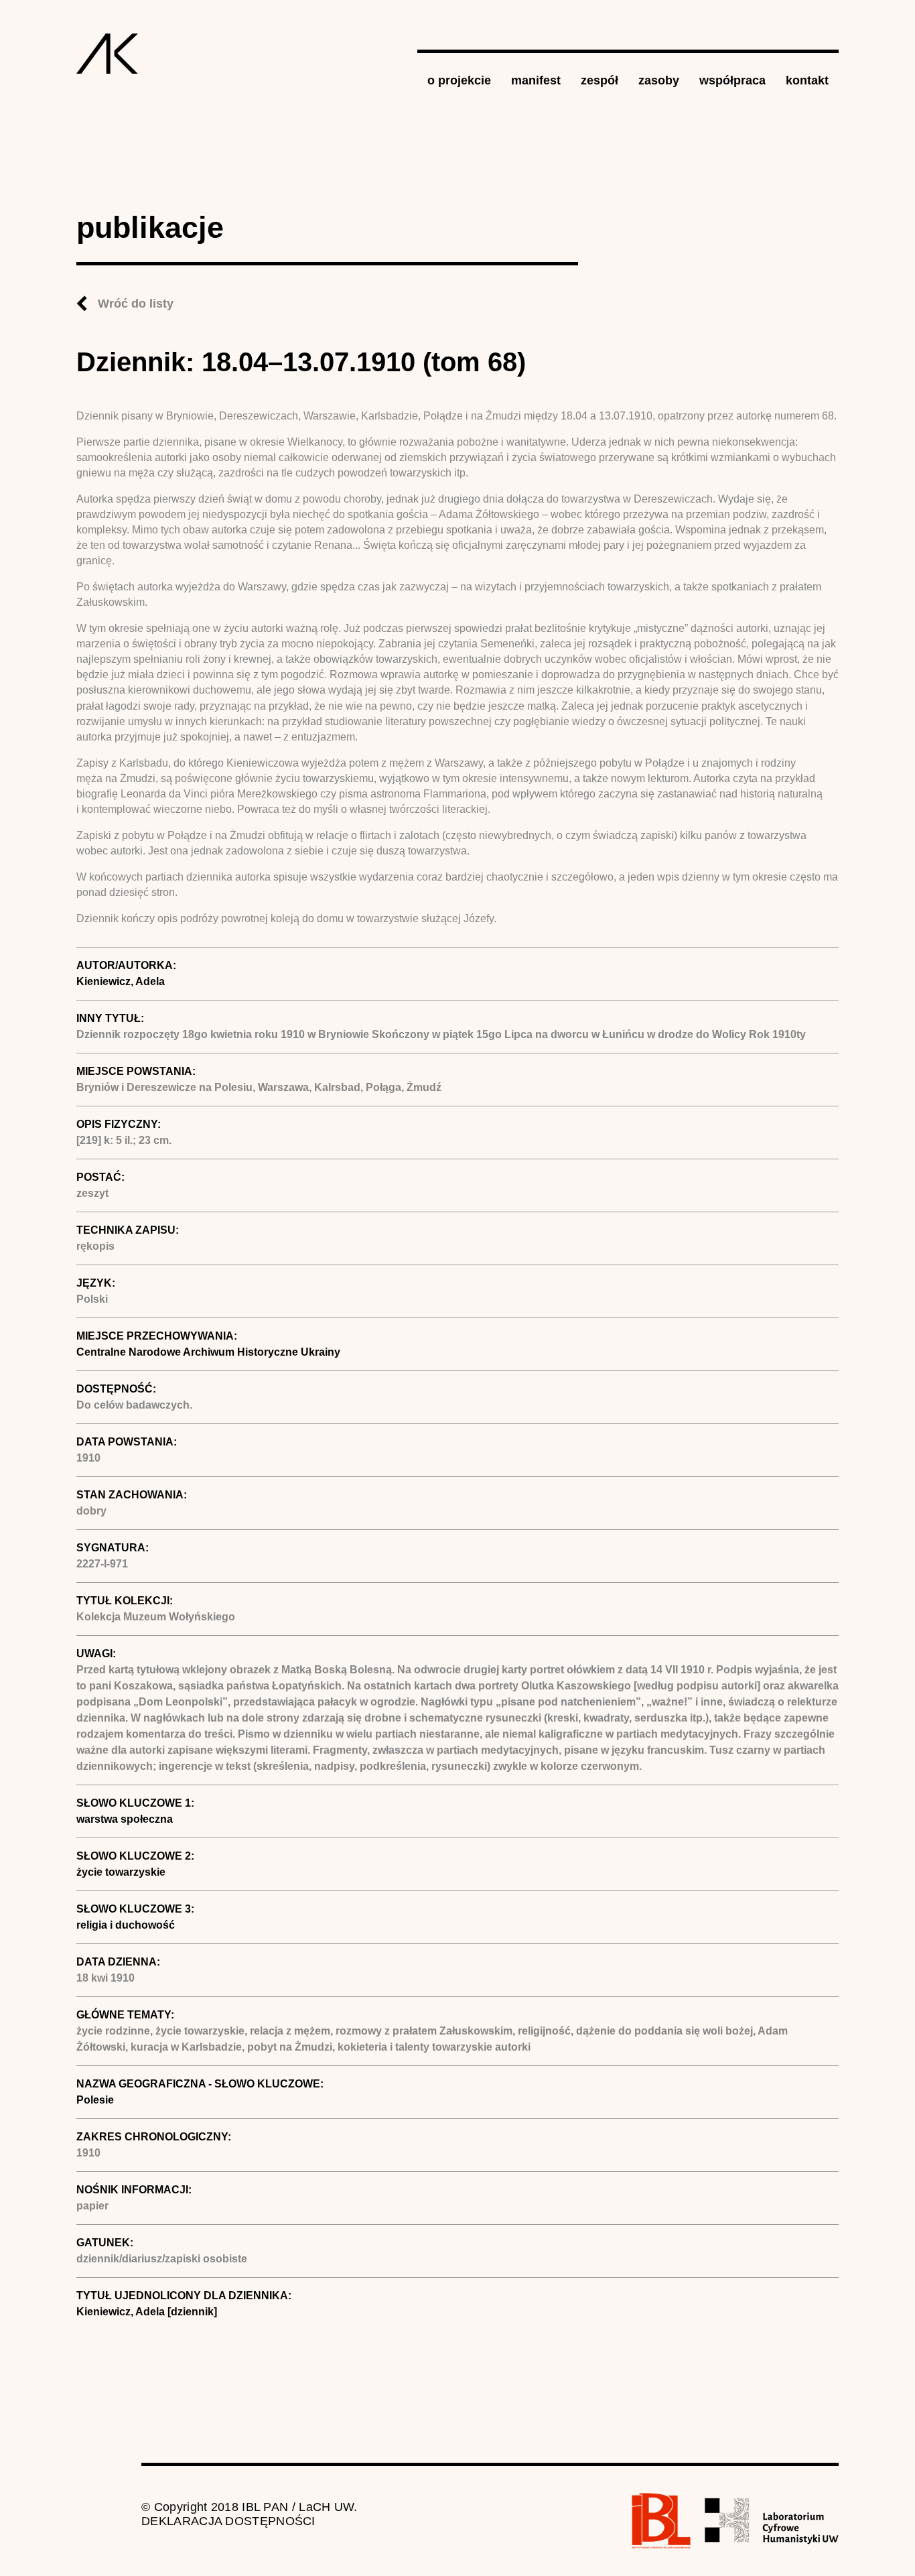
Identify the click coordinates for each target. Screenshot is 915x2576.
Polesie (95, 2100)
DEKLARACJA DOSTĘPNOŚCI (228, 2521)
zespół (600, 80)
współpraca (732, 80)
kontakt (807, 80)
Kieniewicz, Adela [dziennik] (147, 2312)
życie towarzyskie (121, 1872)
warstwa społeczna (125, 1819)
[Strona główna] (108, 54)
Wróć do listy (136, 304)
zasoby (659, 80)
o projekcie (459, 80)
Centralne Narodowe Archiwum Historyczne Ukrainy (208, 1352)
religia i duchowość (126, 1925)
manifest (536, 80)
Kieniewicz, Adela (121, 981)
